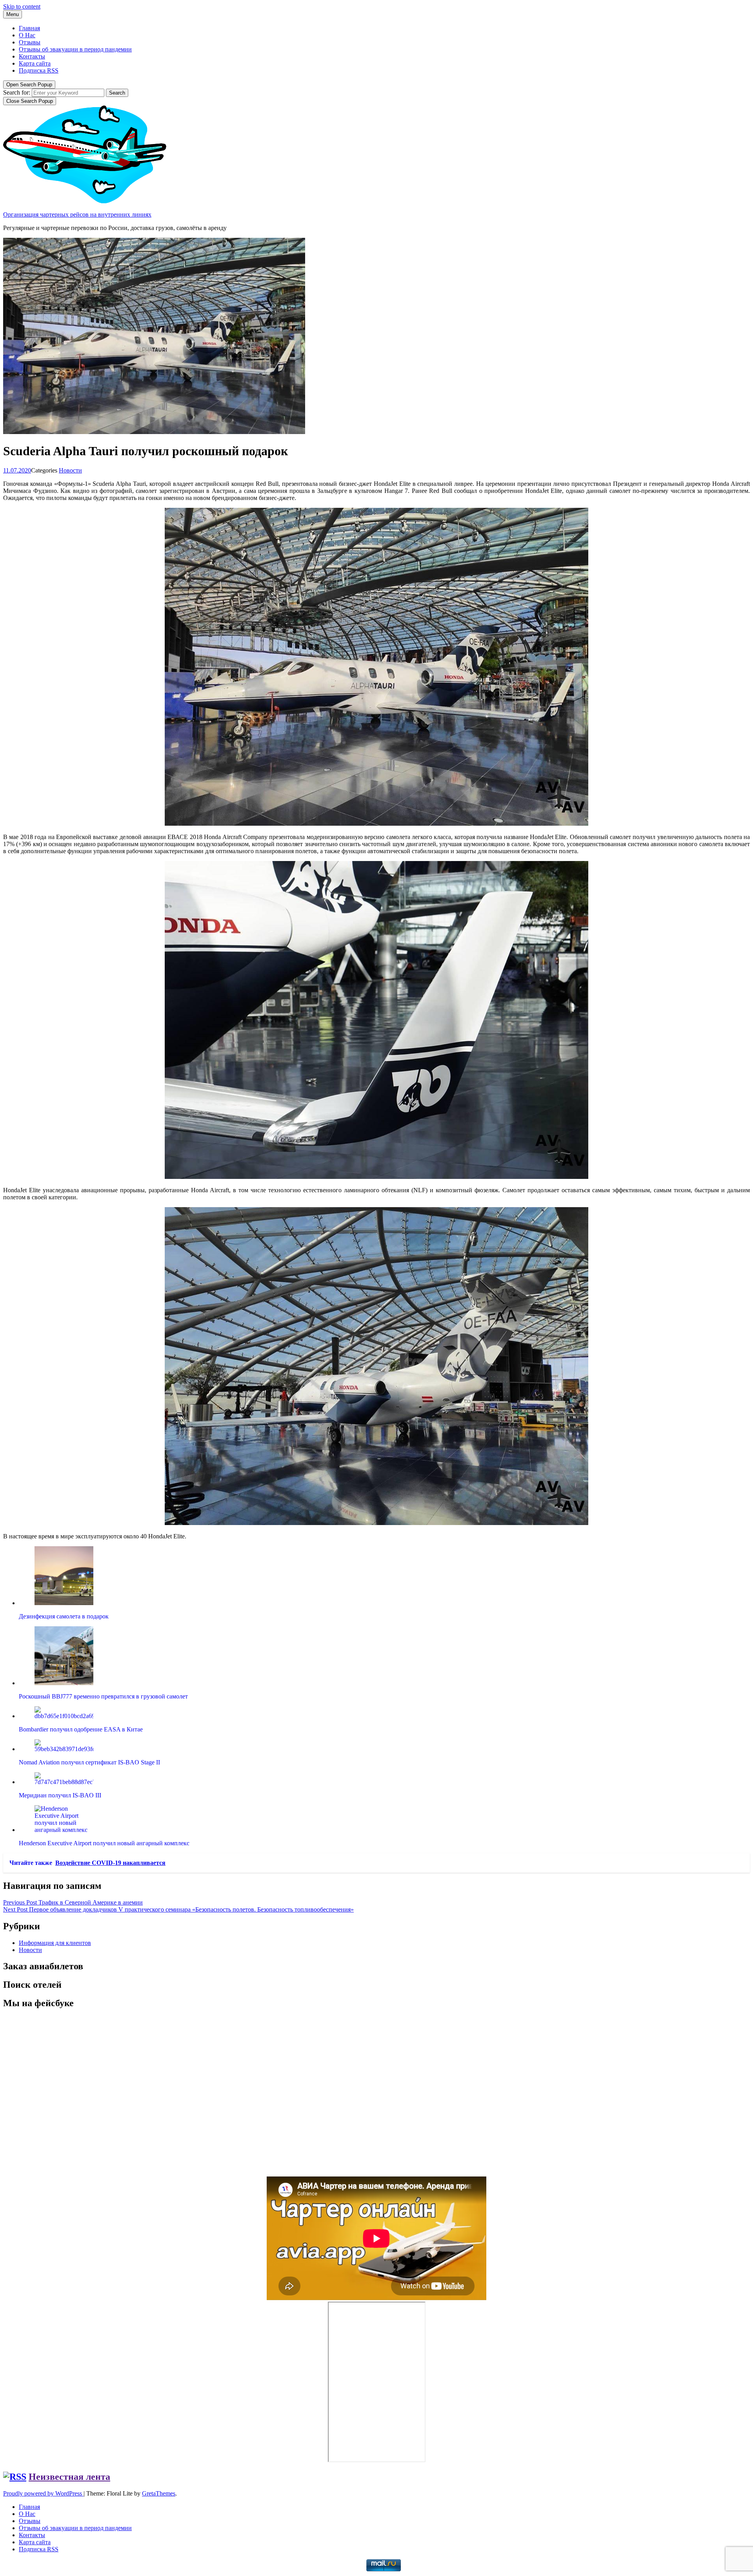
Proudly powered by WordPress (43, 2493)
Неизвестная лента (69, 2477)
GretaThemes (159, 2493)
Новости (70, 470)
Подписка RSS (39, 70)
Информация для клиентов (55, 1943)
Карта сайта (35, 63)
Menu (13, 14)
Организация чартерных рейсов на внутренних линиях (77, 214)
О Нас (27, 35)
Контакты (32, 56)
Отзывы (30, 42)
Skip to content (22, 6)
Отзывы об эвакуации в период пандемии (75, 49)
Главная (29, 28)
